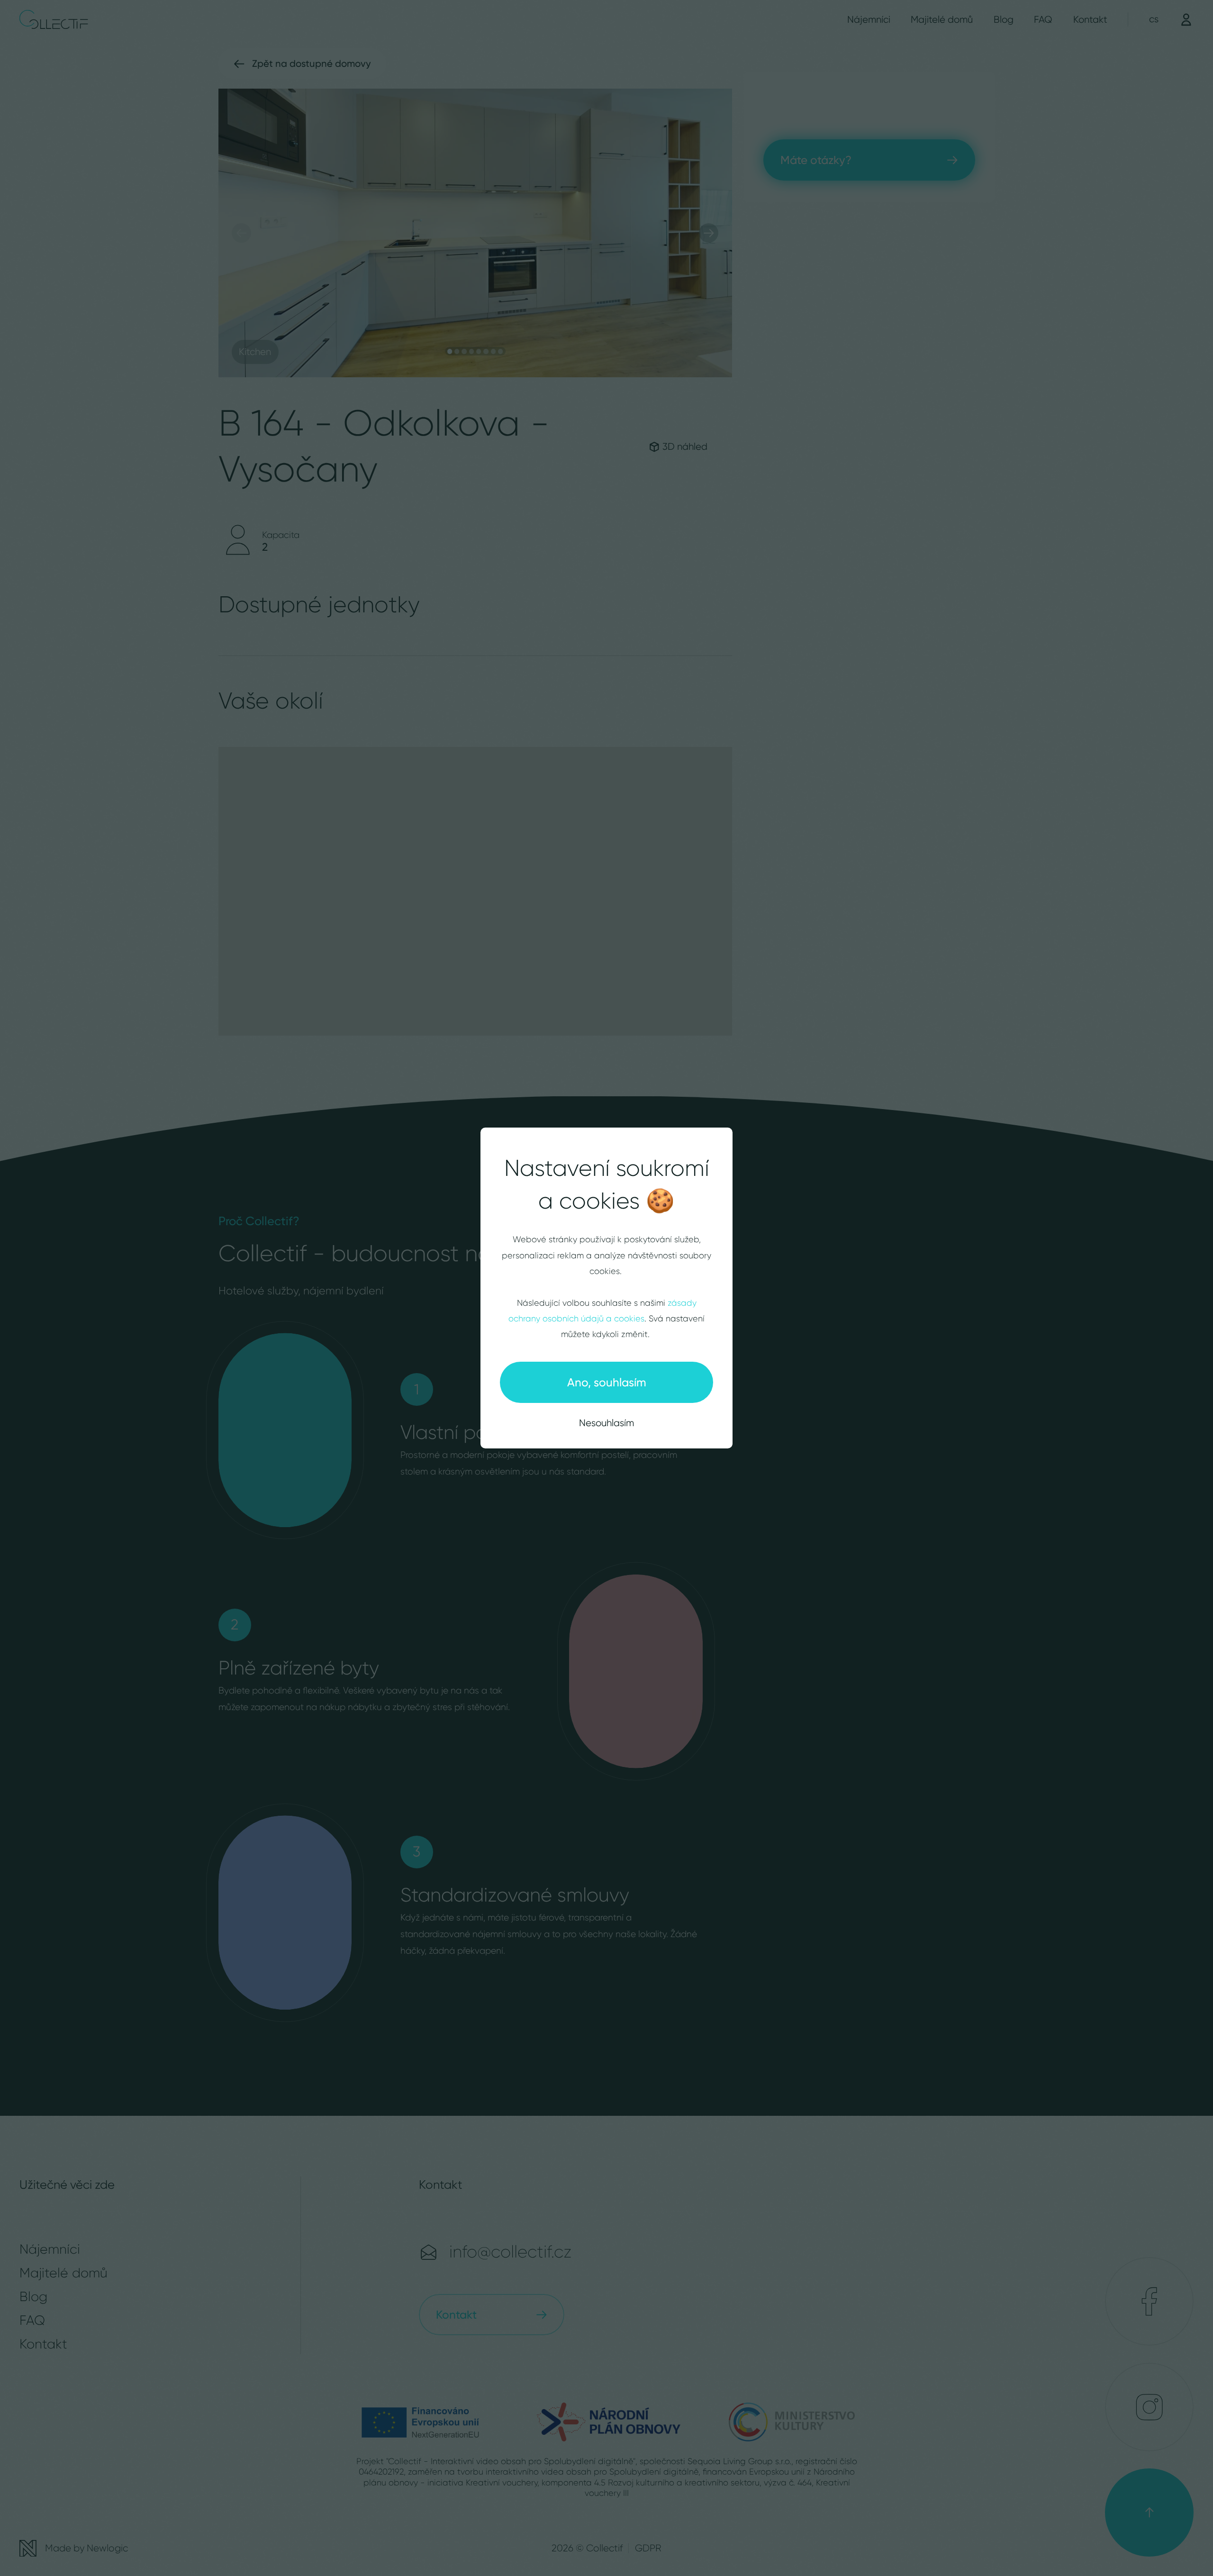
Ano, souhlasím (607, 1382)
